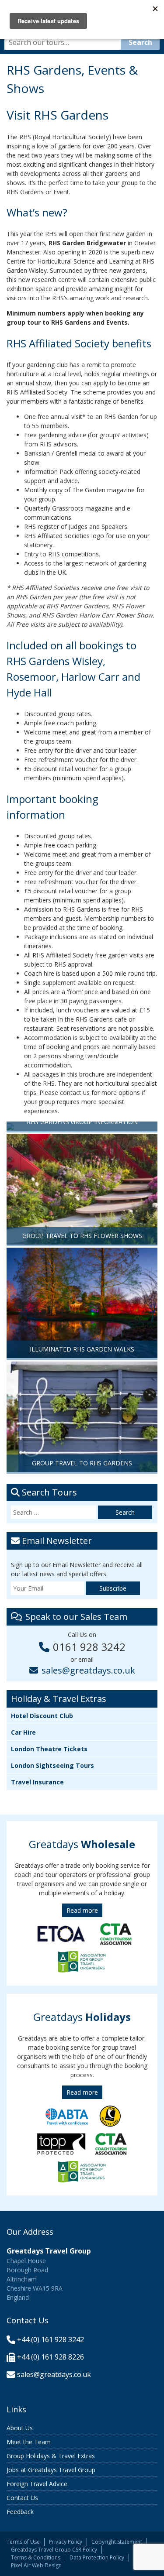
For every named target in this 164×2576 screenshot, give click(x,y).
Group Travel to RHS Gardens (82, 1463)
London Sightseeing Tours (52, 1765)
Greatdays (82, 1844)
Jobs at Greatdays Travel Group (51, 2470)
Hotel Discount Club (42, 1716)
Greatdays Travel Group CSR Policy (54, 2550)
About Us (20, 2428)
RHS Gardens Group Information (82, 1122)
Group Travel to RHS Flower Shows (82, 1236)
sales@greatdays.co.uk (88, 1670)
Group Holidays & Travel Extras (51, 2456)
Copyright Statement (117, 2542)
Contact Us (22, 2498)
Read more (82, 1910)
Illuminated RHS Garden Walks (82, 1349)
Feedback (20, 2512)
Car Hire (23, 1732)
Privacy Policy (66, 2542)
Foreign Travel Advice (37, 2484)
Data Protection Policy (97, 2557)
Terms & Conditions (36, 2557)
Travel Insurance (37, 1782)
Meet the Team (29, 2442)
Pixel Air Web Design (36, 2565)
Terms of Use (23, 2542)
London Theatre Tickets (49, 1749)
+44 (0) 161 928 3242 (51, 2339)
